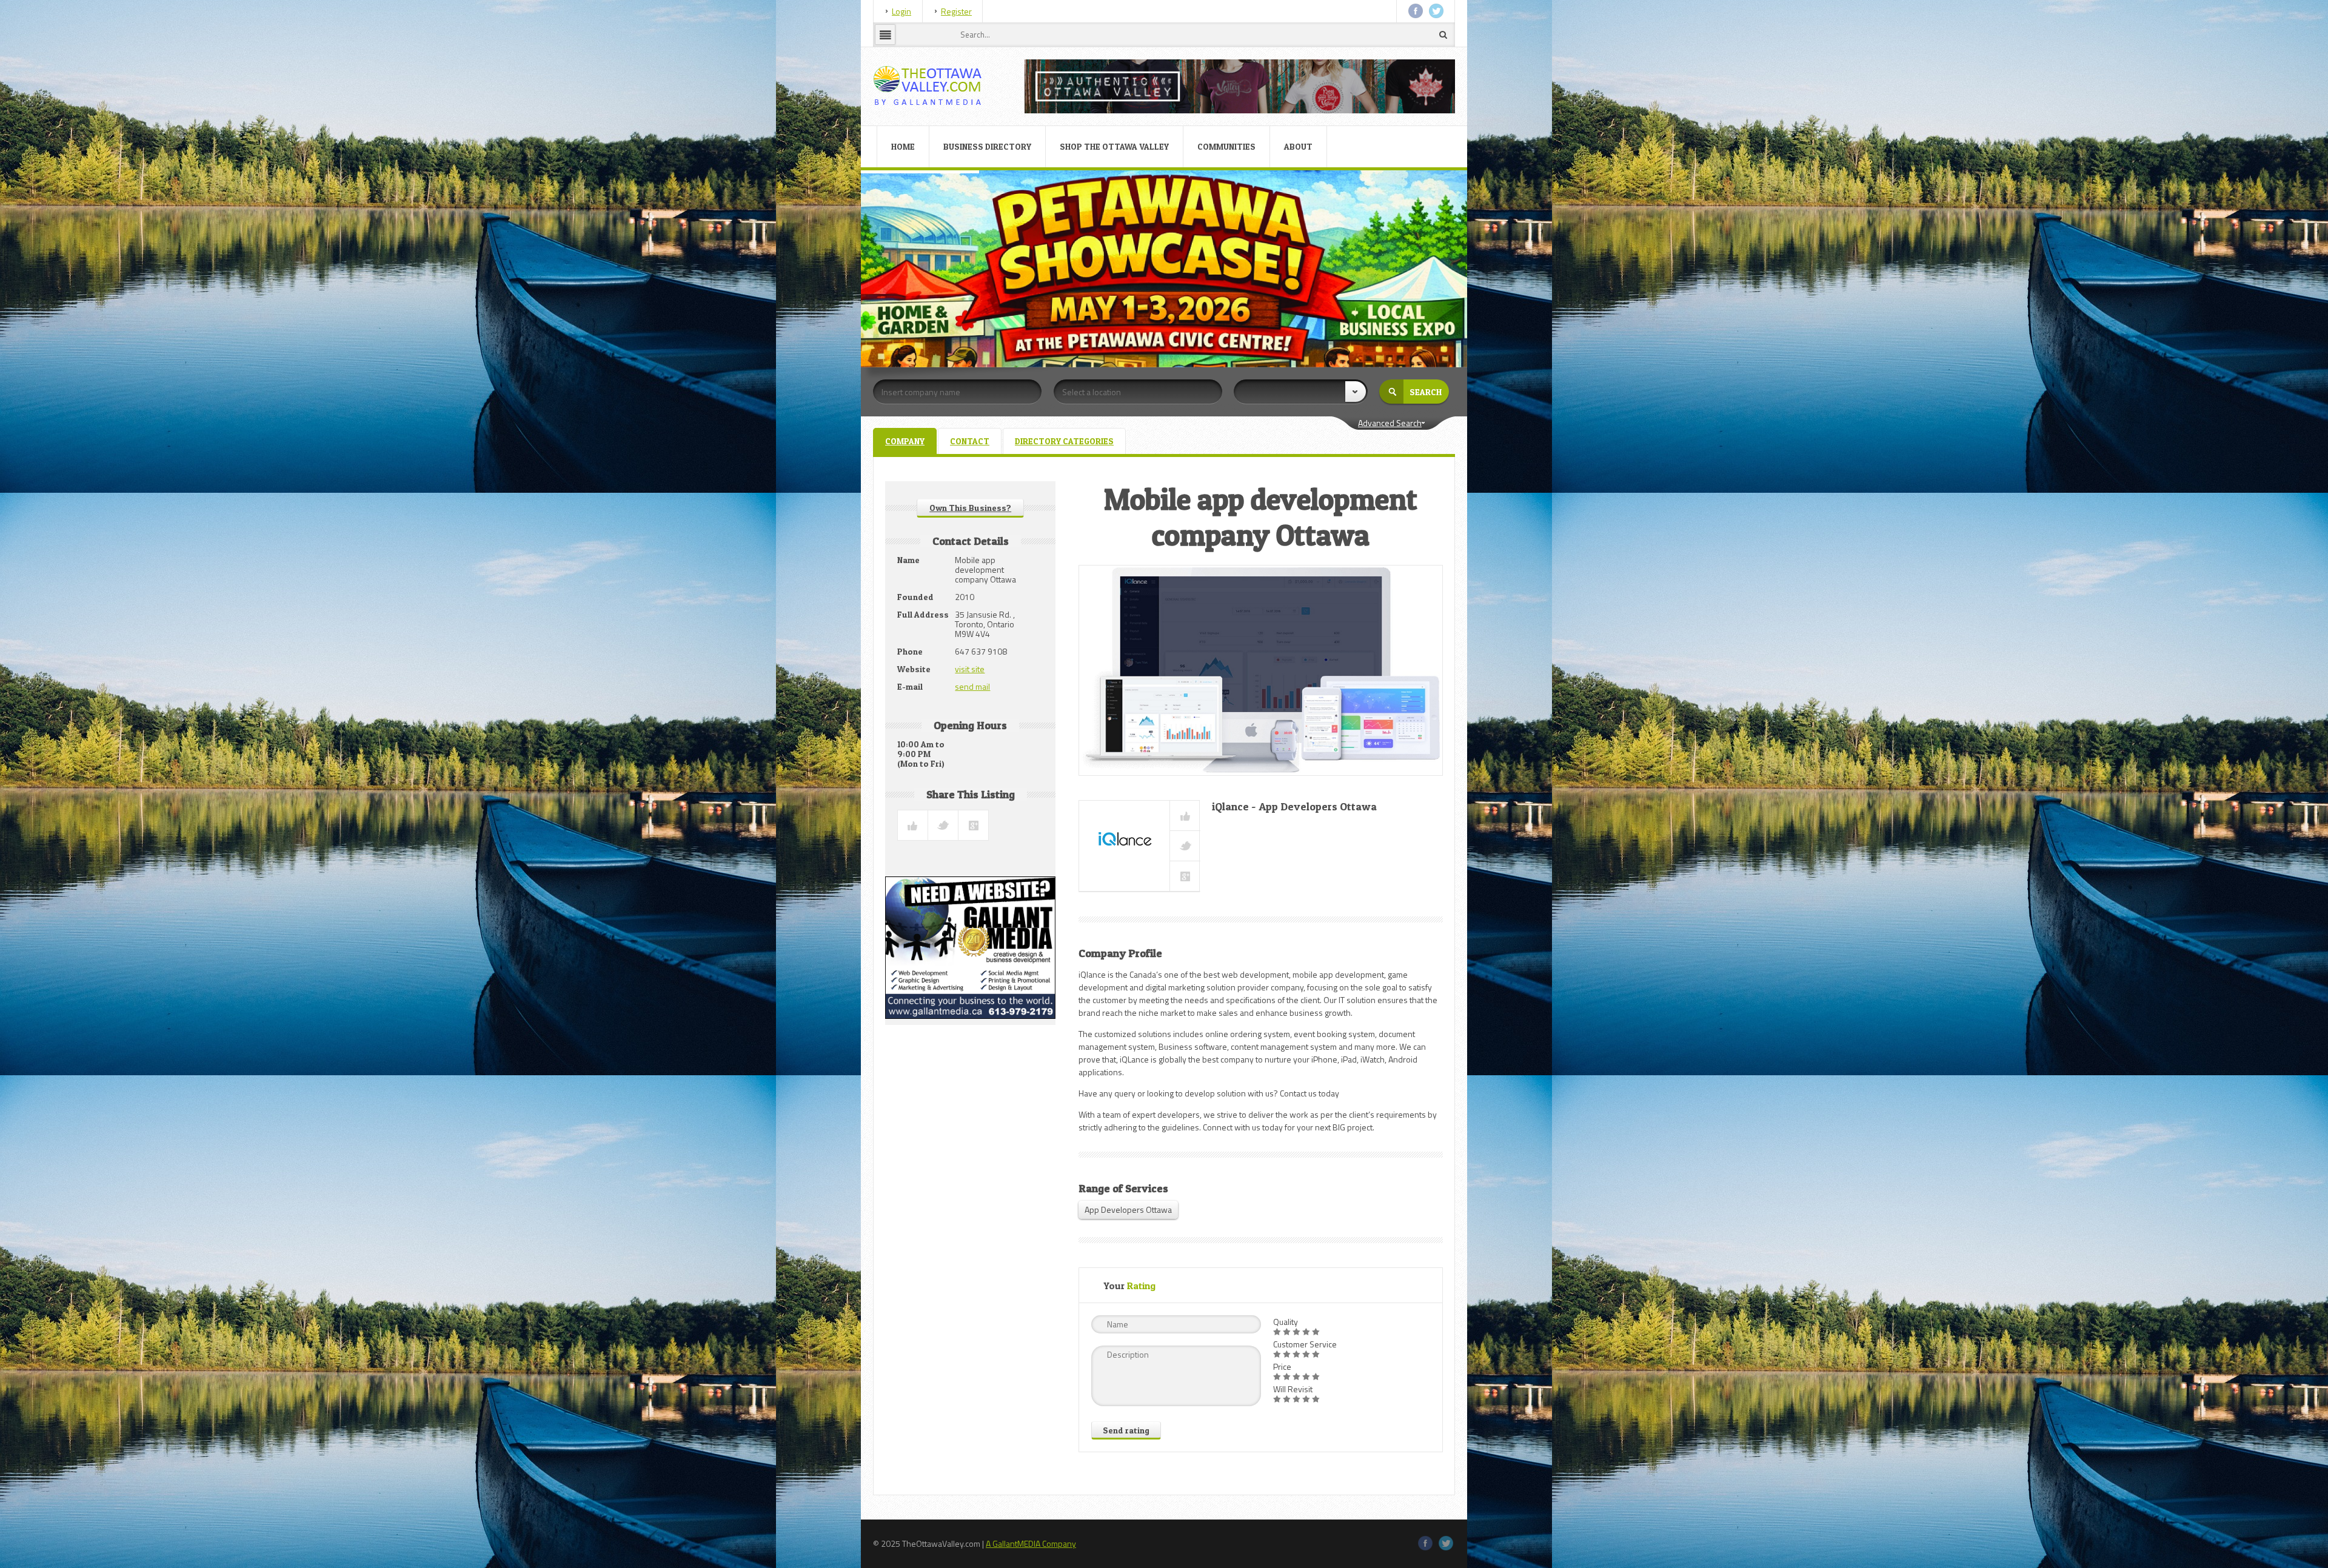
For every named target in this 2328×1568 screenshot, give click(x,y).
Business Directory (987, 146)
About (1298, 146)
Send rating (1126, 1430)
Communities (1226, 146)
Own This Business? (970, 508)
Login (901, 11)
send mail (972, 686)
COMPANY (905, 441)
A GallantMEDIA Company (1031, 1543)
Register (956, 11)
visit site (970, 669)
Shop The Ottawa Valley (1114, 146)
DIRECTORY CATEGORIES (1064, 441)
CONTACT (970, 441)
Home (903, 146)
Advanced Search (1390, 423)
